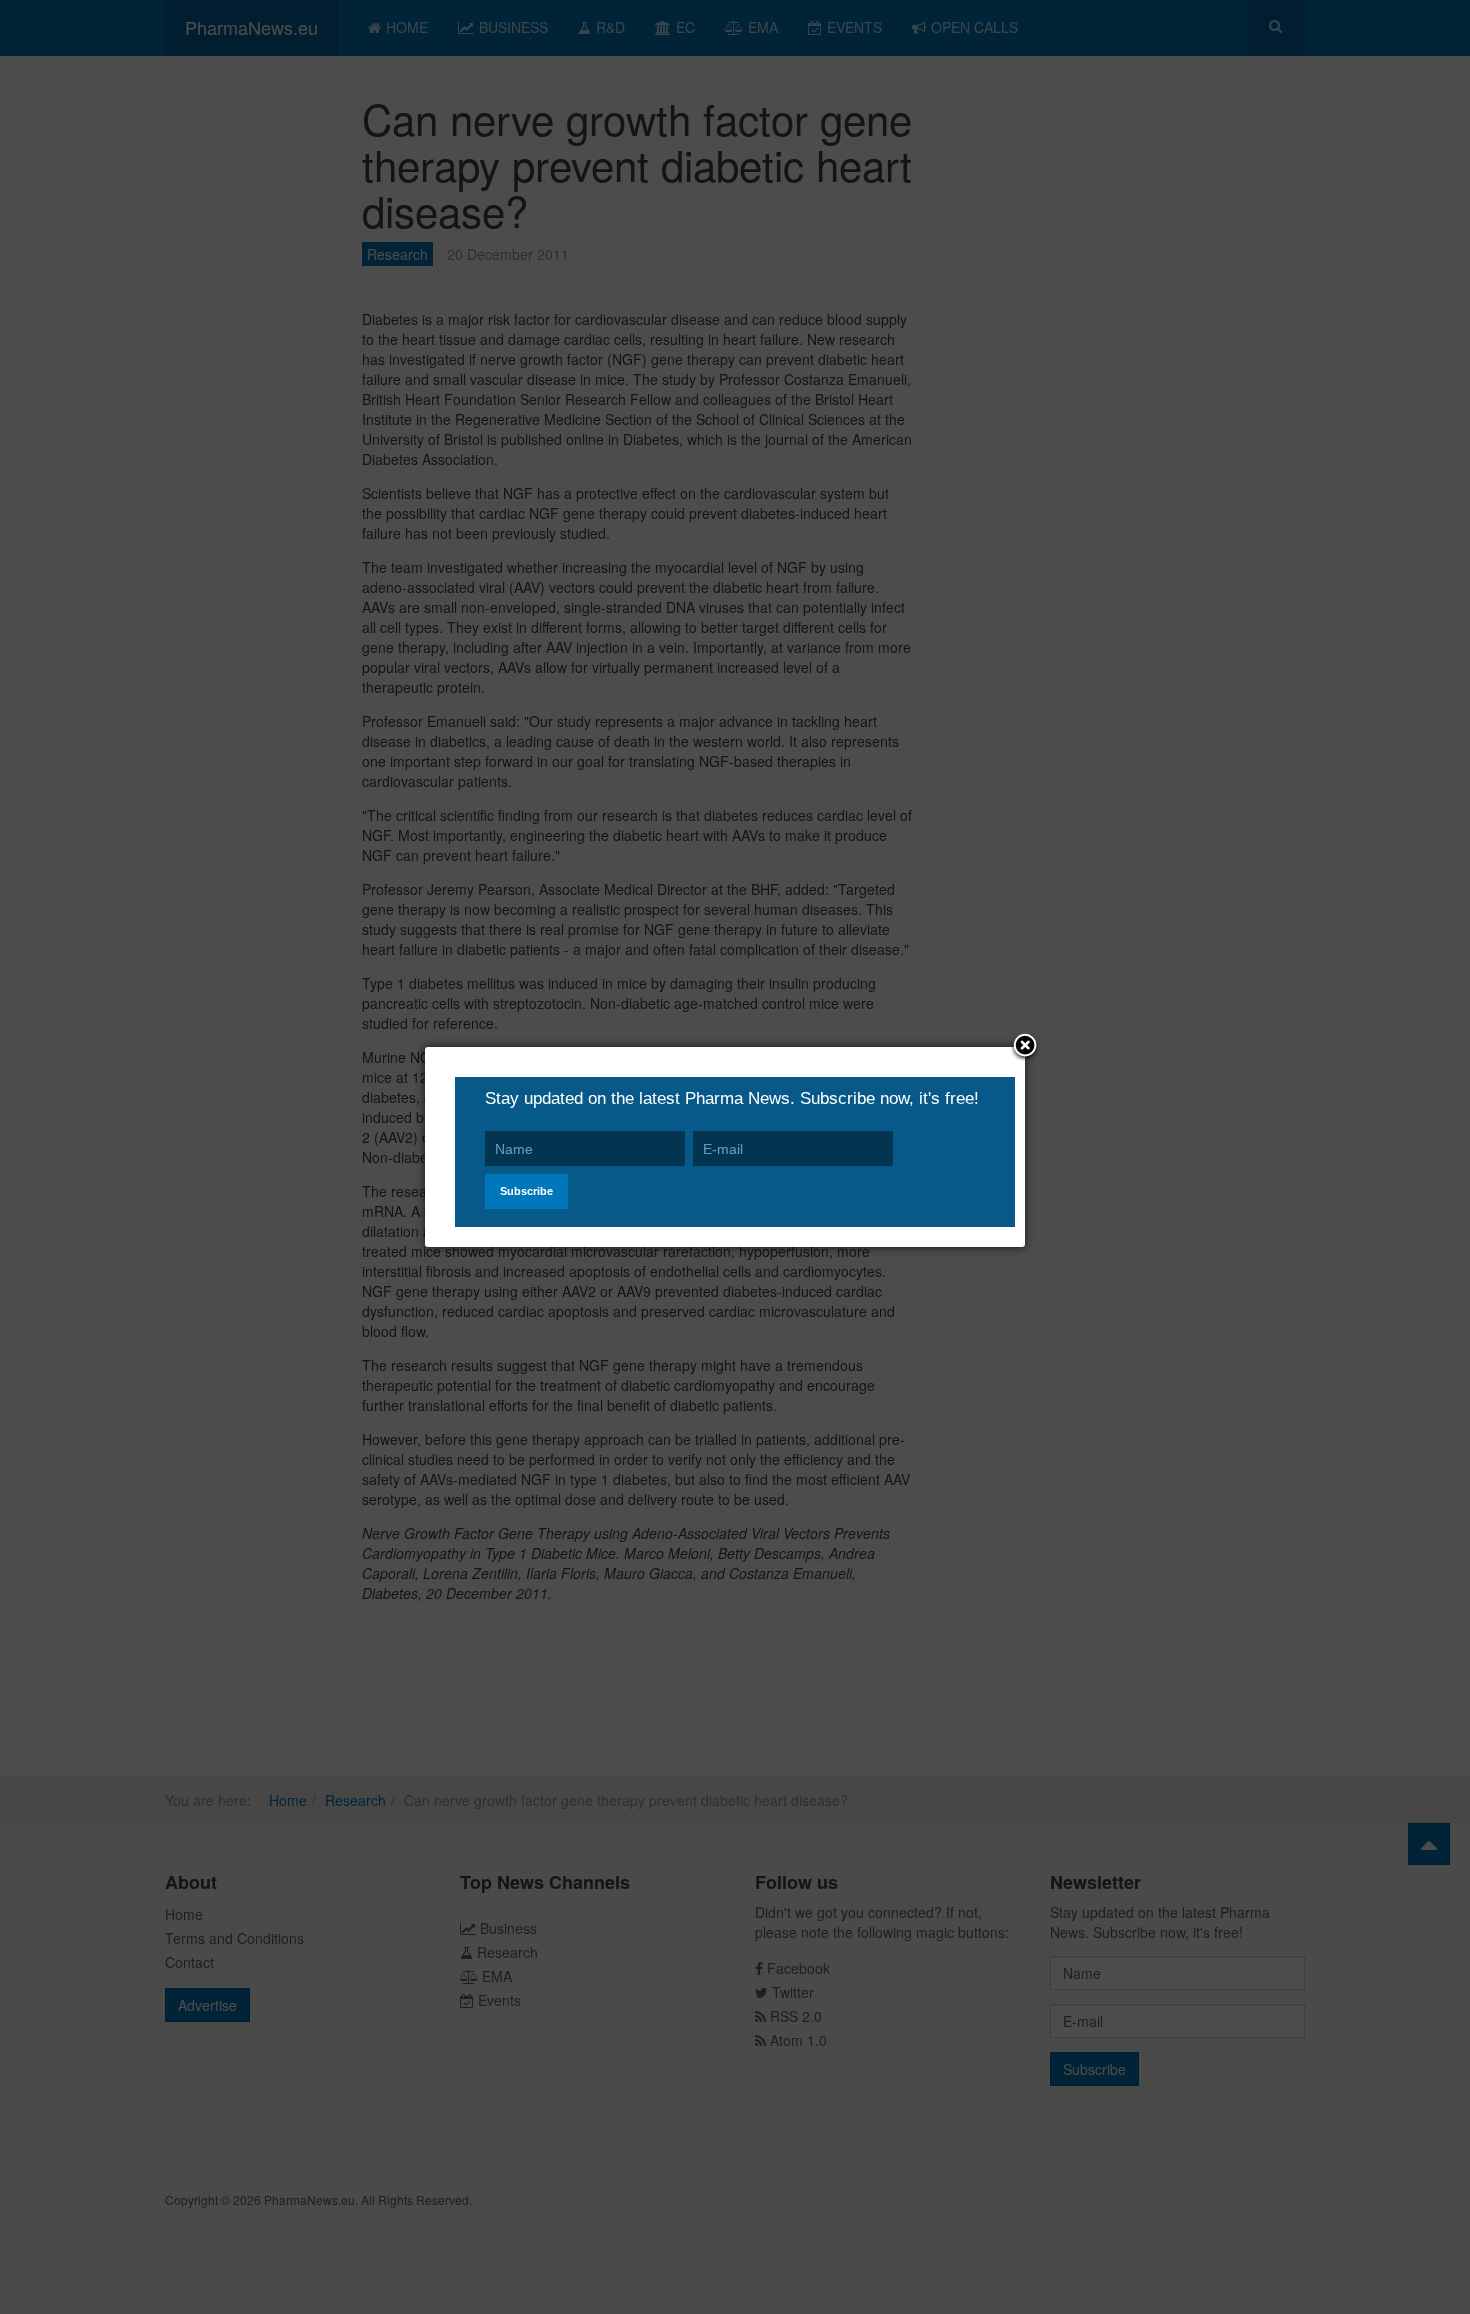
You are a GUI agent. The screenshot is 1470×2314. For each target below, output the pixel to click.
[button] (1025, 1047)
